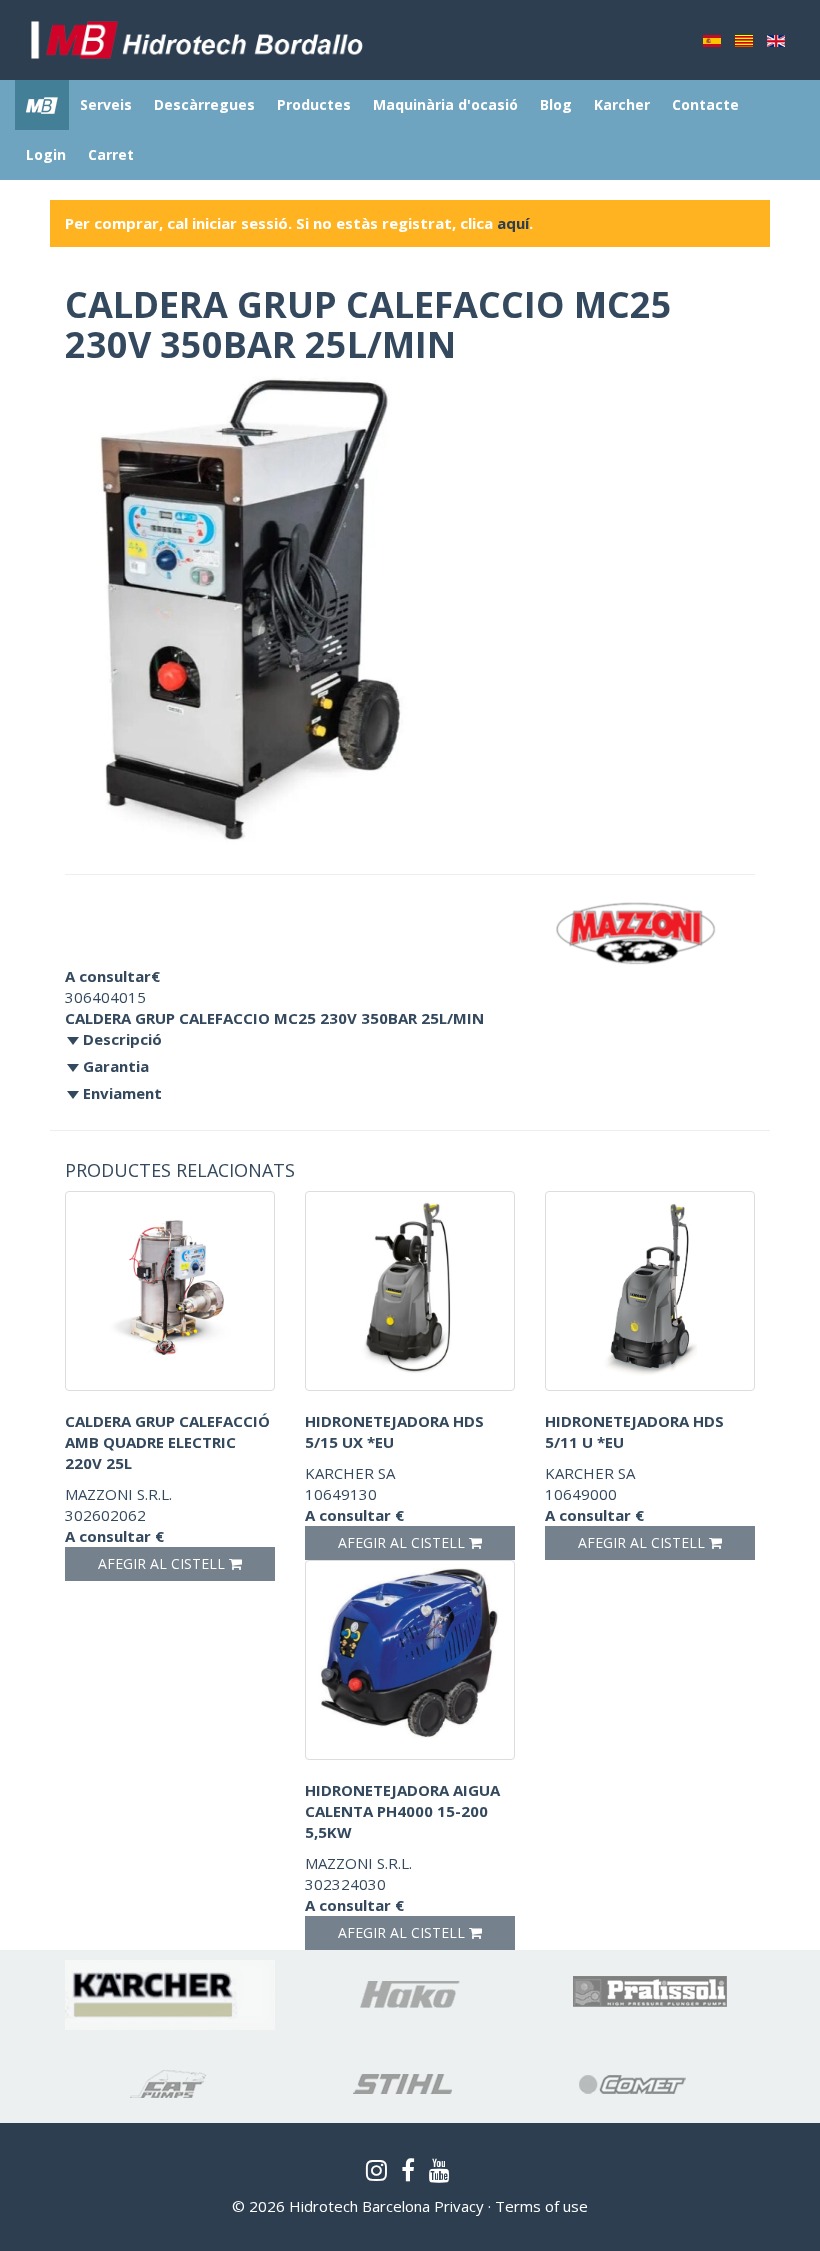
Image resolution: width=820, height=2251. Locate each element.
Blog (556, 104)
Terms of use (541, 2206)
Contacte (705, 104)
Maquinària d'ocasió (445, 104)
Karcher (622, 104)
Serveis (106, 104)
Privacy (459, 2206)
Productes (314, 104)
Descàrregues (204, 104)
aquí (513, 223)
